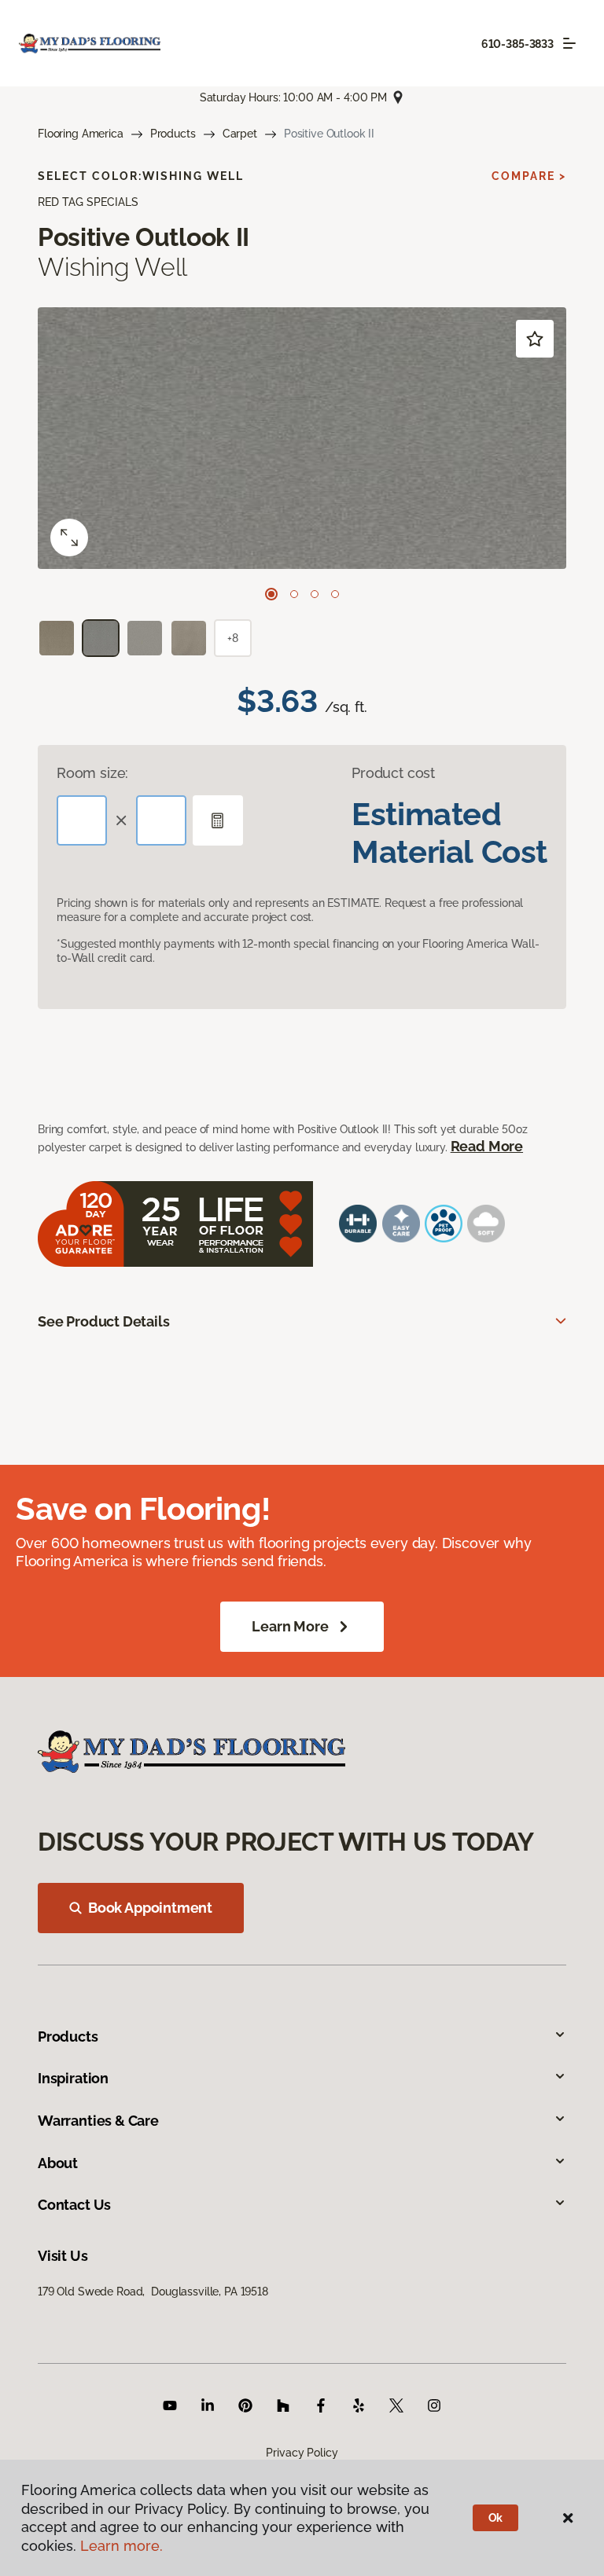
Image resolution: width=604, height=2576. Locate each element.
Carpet (240, 134)
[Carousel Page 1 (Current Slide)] (271, 594)
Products (173, 134)
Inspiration (73, 2078)
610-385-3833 (517, 44)
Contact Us (74, 2205)
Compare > (529, 176)
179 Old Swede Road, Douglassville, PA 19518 (153, 2292)
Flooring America (81, 134)
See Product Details (104, 1321)
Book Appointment (150, 1908)
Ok (496, 2518)
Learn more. (122, 2546)
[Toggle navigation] (569, 43)
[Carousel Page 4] (335, 594)
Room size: (92, 773)
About (58, 2163)
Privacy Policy (302, 2453)
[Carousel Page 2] (294, 594)
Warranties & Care (98, 2121)
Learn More (290, 1626)
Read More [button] (487, 1146)
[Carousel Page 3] (315, 594)
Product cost (393, 773)
